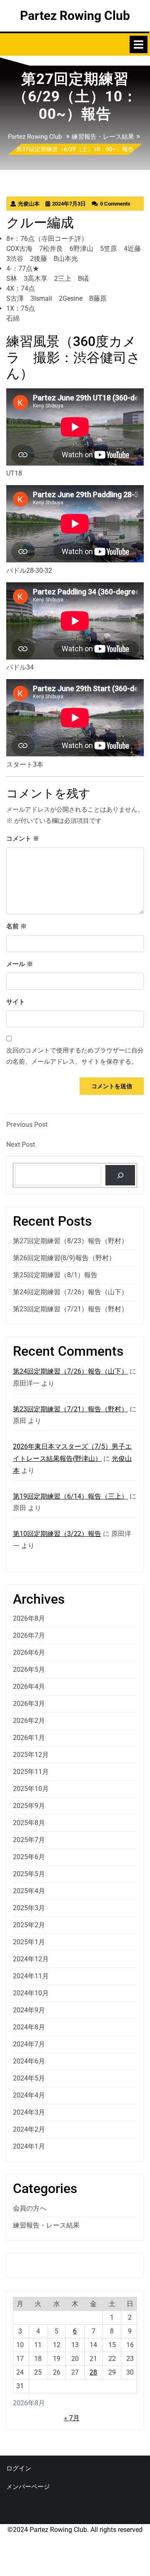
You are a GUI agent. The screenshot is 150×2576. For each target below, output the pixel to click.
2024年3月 (29, 2112)
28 (93, 2372)
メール (20, 964)
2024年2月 (29, 2129)
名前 (16, 926)
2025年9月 (29, 1806)
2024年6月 (29, 2061)
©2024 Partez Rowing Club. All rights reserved (75, 2530)
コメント (23, 839)
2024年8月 (29, 2027)
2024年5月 (29, 2078)
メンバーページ (28, 2487)
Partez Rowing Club (75, 16)
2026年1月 (29, 1738)
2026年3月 (29, 1704)
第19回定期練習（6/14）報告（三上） (70, 1496)
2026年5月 (29, 1669)
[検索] (120, 1175)
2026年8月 (29, 1618)
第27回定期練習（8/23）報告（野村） (70, 1241)
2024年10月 (31, 1993)
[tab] (139, 44)
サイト (16, 1002)
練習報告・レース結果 (103, 137)
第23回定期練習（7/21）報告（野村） (70, 1309)
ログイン (19, 2468)
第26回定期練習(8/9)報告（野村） (64, 1258)
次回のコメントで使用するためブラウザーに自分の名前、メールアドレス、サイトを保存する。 (75, 1056)
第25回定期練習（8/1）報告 (55, 1275)
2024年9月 (29, 2010)
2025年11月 (31, 1772)
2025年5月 (29, 1874)
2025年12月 (31, 1755)
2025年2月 (29, 1925)
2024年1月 (29, 2146)
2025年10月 (31, 1789)
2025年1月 (29, 1942)
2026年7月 (29, 1635)
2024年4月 (29, 2095)
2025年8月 (29, 1823)
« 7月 (72, 2418)
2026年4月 (29, 1687)
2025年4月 (29, 1891)
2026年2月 (29, 1721)
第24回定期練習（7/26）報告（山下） (70, 1292)
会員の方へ (30, 2208)
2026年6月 (29, 1652)
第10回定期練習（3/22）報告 (57, 1534)
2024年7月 (29, 2044)
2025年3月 (29, 1908)
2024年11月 (31, 1976)
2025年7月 (29, 1840)
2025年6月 (29, 1857)
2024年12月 (31, 1959)
